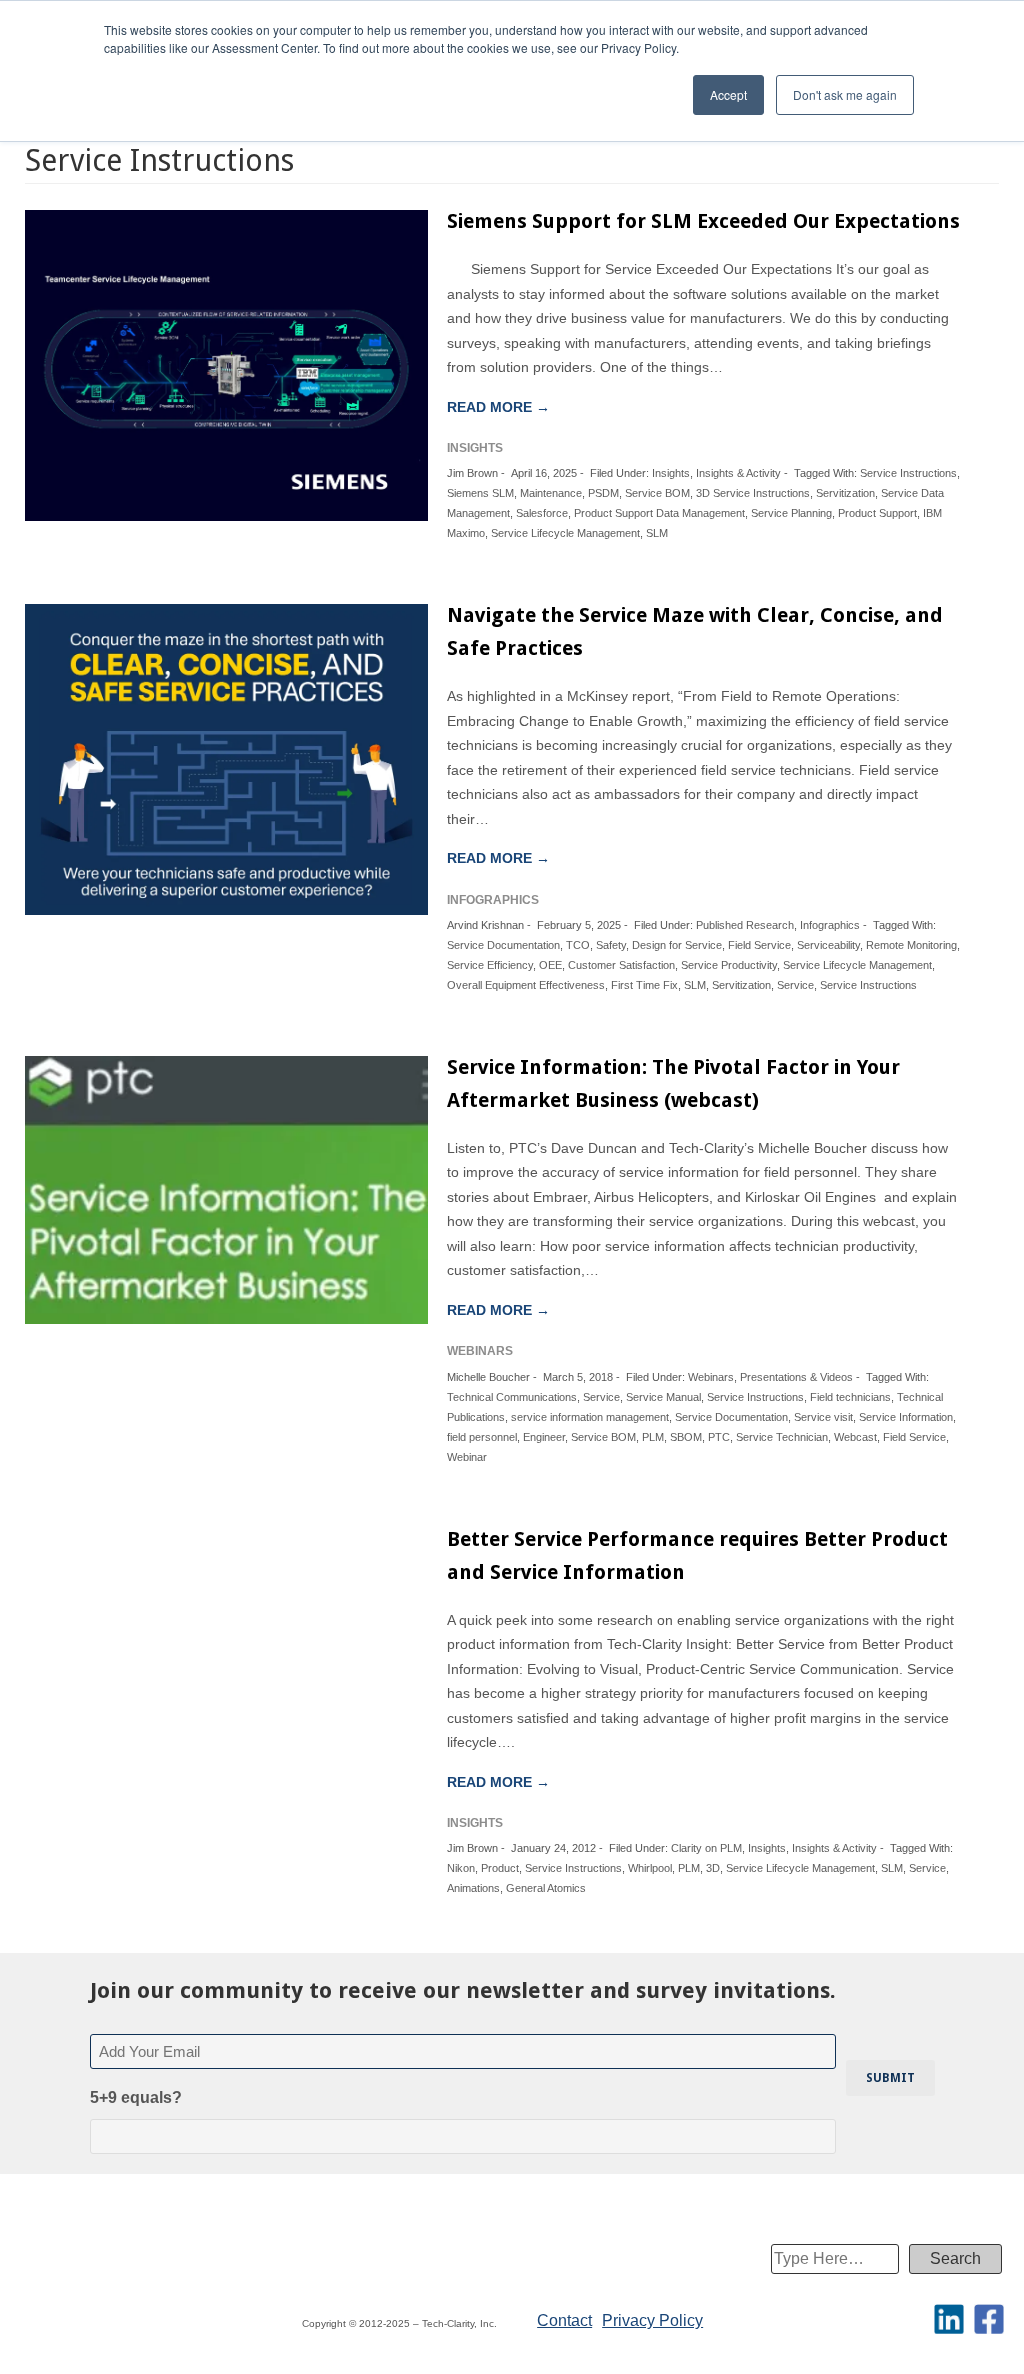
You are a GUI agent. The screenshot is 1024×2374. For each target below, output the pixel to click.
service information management (590, 1417)
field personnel (482, 1437)
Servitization (845, 493)
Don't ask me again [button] (845, 94)
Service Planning (791, 513)
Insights (671, 473)
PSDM (603, 493)
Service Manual (663, 1397)
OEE (550, 965)
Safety (611, 945)
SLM (657, 533)
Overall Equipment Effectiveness (526, 985)
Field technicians (850, 1397)
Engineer (544, 1437)
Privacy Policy (652, 2320)
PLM (653, 1437)
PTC (719, 1437)
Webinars (711, 1377)
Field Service (759, 945)
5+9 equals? (136, 2097)
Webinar (467, 1457)
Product (500, 1868)
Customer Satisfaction (621, 965)
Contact (564, 2320)
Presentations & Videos (796, 1377)
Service (795, 985)
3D (713, 1868)
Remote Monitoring (911, 945)
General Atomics (546, 1888)
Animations (473, 1888)
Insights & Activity (738, 473)
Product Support (877, 513)
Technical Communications (512, 1397)
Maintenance (551, 493)
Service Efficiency (490, 965)
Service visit (823, 1417)
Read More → (498, 407)
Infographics (830, 925)
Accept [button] (728, 94)
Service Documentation (503, 945)
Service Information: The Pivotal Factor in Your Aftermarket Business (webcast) (673, 1083)
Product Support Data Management (659, 513)
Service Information (906, 1417)
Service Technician (782, 1437)
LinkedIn (949, 2319)
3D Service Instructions (753, 493)
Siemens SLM (480, 493)
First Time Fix (644, 985)
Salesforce (542, 513)
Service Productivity (729, 965)
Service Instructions (908, 473)
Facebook (989, 2319)
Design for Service (677, 945)
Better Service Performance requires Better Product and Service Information (697, 1555)
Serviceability (828, 945)
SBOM (686, 1437)
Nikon (461, 1868)
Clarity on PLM (706, 1848)
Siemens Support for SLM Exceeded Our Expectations (703, 221)
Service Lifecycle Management (565, 533)
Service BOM (657, 493)
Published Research (745, 925)
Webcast (855, 1437)
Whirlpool (650, 1868)
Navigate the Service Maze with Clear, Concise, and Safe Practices (695, 631)
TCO (578, 945)
